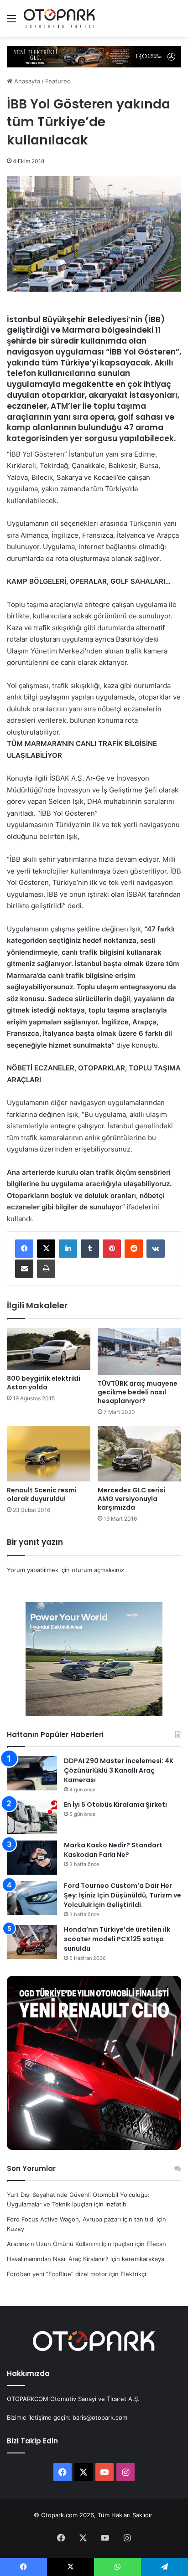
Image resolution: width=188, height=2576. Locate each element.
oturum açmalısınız (98, 1570)
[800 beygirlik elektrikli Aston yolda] (49, 1349)
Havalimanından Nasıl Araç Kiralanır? (58, 2259)
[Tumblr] (90, 1249)
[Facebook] (24, 1249)
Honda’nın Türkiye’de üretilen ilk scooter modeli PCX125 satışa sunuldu (117, 1939)
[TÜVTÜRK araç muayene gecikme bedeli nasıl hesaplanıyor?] (139, 1351)
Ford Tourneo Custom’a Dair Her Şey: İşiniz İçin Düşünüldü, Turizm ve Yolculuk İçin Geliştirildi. (123, 1895)
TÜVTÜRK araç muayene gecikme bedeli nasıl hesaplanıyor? (138, 1392)
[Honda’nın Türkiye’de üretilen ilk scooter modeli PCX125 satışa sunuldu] (32, 1942)
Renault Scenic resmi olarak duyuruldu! (42, 1494)
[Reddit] (134, 1249)
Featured (58, 81)
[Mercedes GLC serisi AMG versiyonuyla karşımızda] (139, 1454)
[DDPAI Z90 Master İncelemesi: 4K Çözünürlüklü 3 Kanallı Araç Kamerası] (32, 1773)
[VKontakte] (156, 1249)
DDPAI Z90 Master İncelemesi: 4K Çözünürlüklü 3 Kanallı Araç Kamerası (119, 1770)
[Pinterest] (112, 1249)
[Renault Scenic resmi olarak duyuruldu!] (49, 1454)
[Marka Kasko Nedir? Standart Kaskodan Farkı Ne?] (32, 1858)
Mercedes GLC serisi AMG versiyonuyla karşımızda (131, 1499)
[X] (46, 1249)
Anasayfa (26, 81)
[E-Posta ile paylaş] (24, 1269)
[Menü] (11, 22)
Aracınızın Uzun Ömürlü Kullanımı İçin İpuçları (70, 2244)
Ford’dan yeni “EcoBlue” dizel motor (57, 2274)
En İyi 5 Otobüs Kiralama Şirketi (115, 1805)
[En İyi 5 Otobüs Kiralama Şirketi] (32, 1817)
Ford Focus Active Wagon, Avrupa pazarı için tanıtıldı (81, 2219)
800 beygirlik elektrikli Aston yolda (44, 1383)
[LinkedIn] (68, 1249)
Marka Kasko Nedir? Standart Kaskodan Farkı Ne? (113, 1850)
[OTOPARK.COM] (59, 18)
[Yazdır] (46, 1269)
